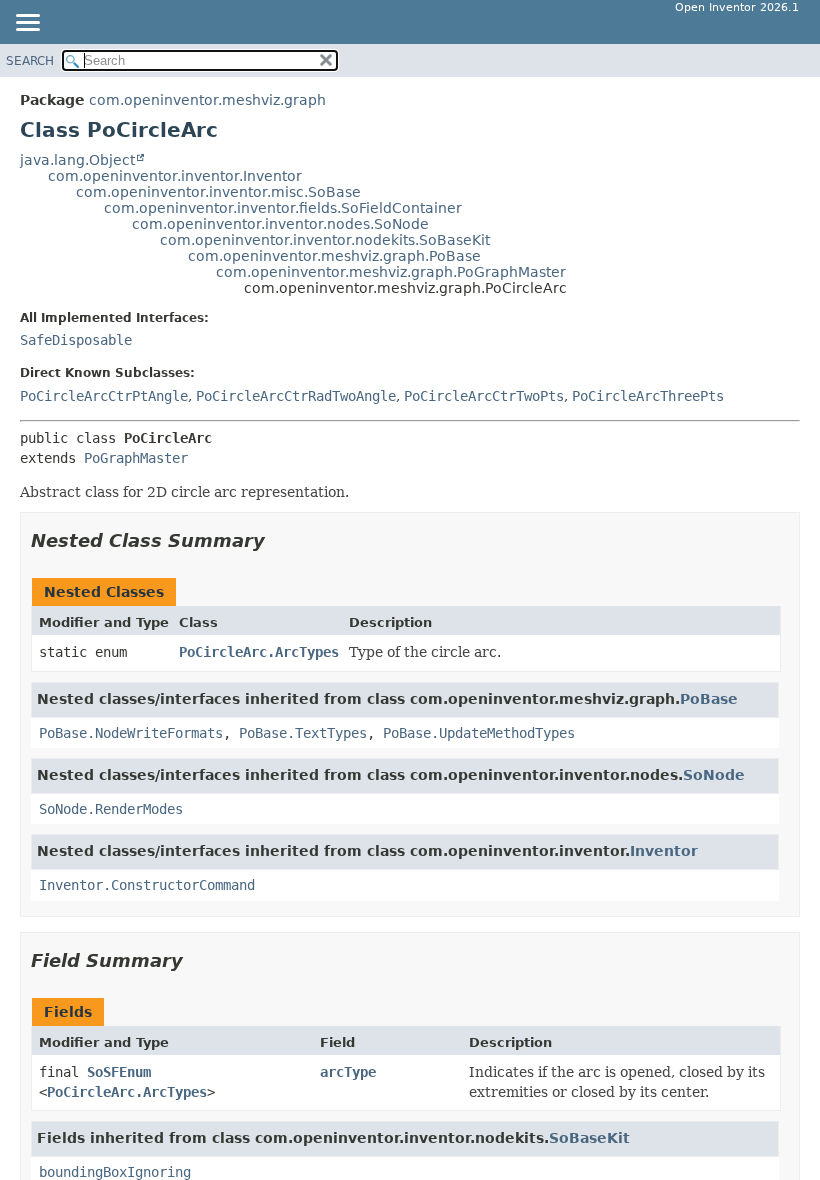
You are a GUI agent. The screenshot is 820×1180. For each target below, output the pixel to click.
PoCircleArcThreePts (648, 396)
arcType (348, 1072)
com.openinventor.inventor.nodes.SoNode (280, 224)
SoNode (714, 775)
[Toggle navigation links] (27, 24)
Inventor (664, 851)
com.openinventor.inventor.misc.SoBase (218, 192)
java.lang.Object (77, 160)
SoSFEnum (119, 1072)
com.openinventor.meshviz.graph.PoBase (334, 256)
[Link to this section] (279, 540)
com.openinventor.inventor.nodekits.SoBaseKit (325, 240)
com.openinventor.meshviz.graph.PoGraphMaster (391, 272)
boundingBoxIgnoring (115, 1172)
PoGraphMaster (136, 458)
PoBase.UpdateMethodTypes (479, 733)
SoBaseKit (589, 1138)
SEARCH (30, 61)
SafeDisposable (76, 340)
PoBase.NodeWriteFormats (131, 733)
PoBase (709, 699)
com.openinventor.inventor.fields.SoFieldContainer (283, 208)
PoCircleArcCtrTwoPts (484, 396)
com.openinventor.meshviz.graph (207, 100)
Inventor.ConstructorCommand (147, 885)
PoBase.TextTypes (303, 733)
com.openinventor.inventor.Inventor (175, 176)
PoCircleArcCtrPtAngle (104, 396)
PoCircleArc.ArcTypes (259, 652)
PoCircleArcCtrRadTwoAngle (296, 396)
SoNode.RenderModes (111, 809)
